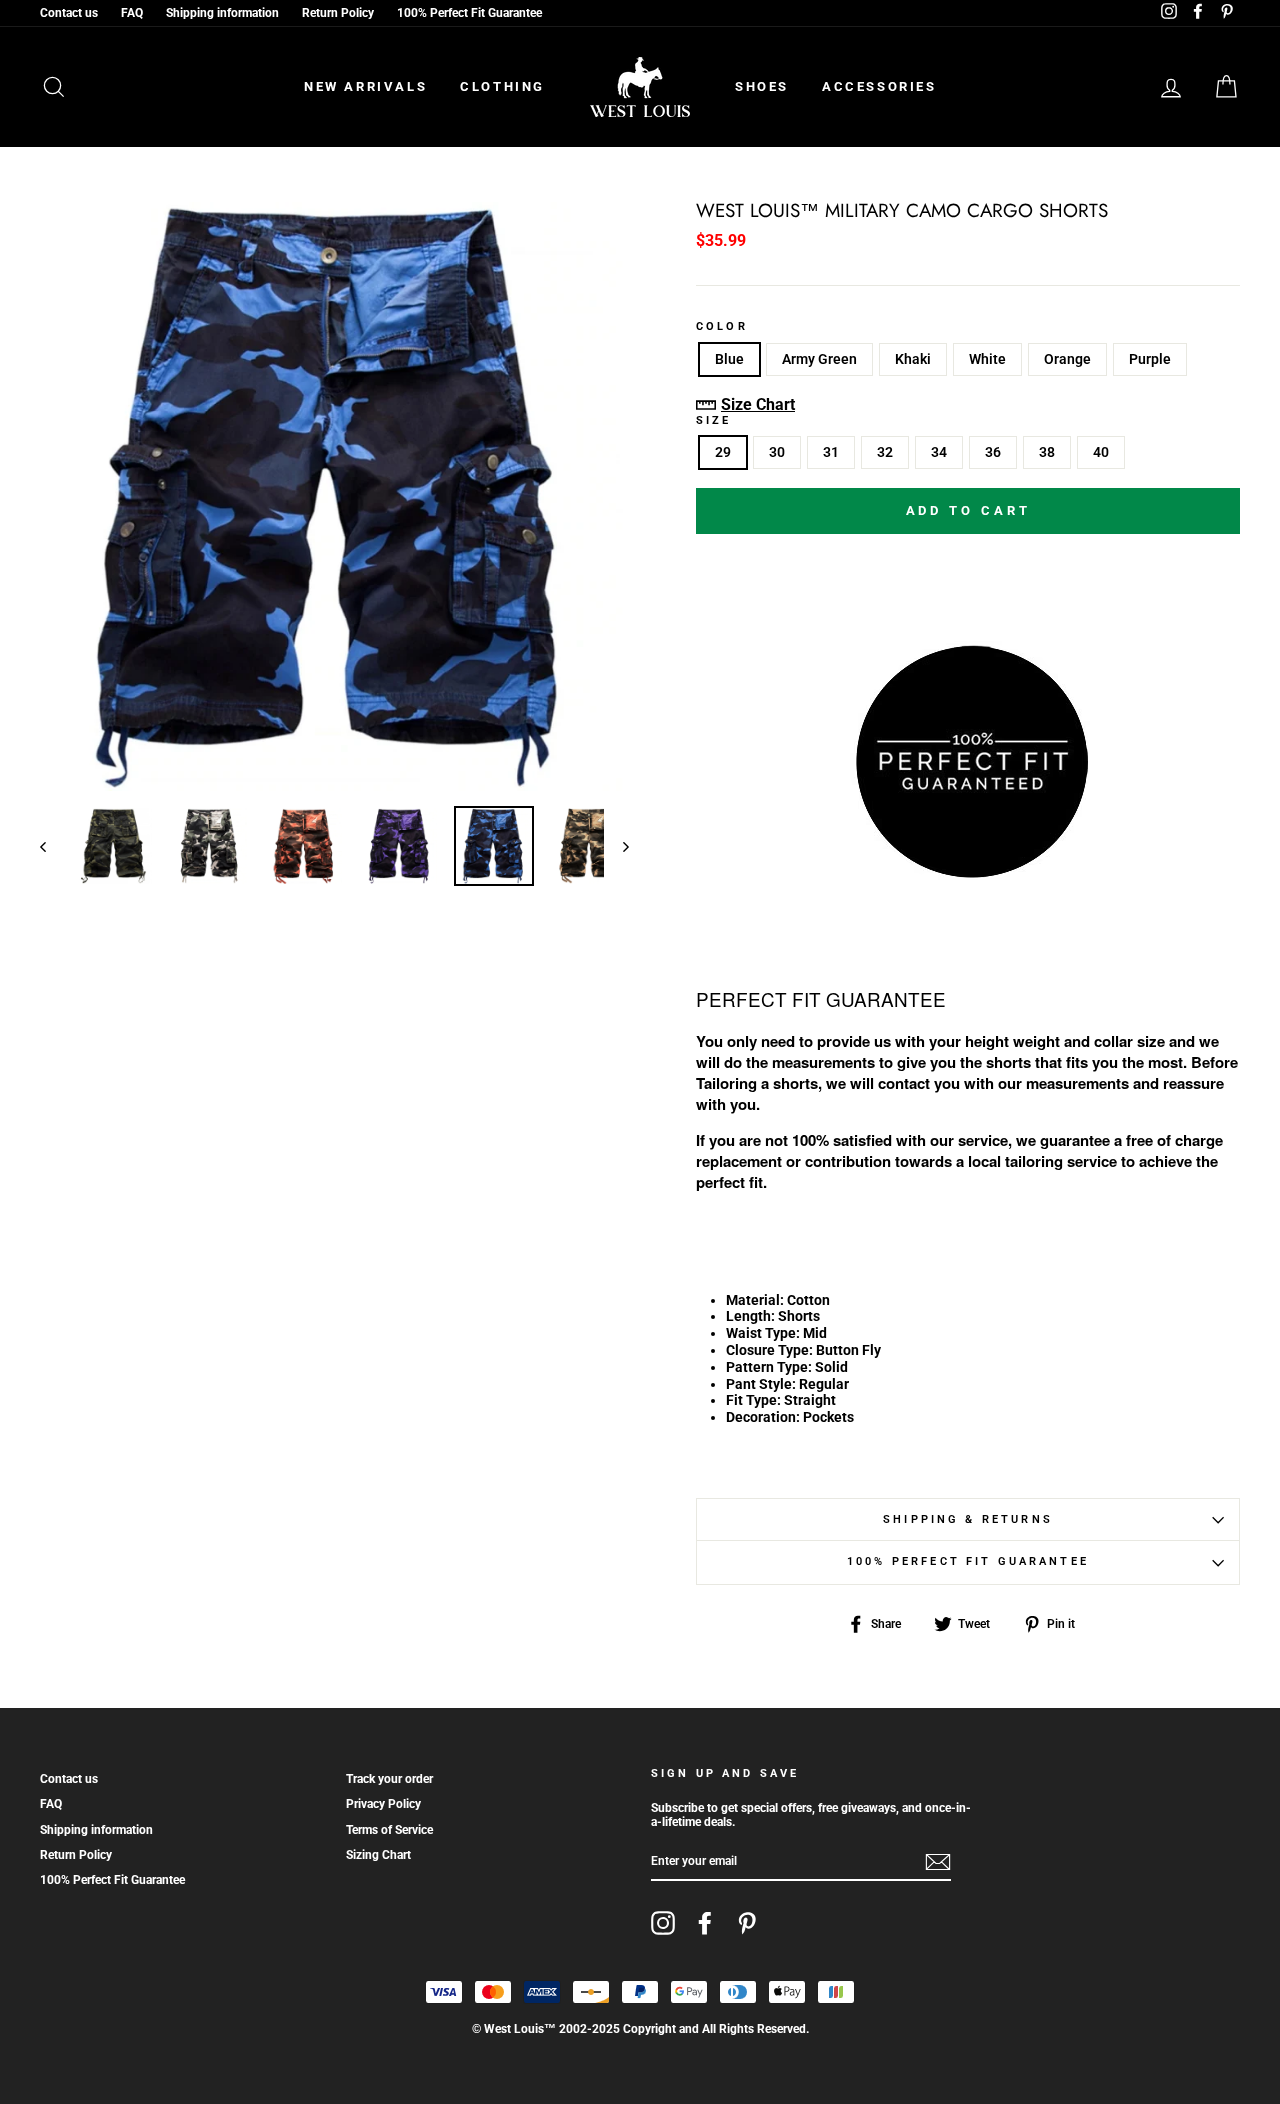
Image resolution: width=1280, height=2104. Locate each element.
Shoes (762, 86)
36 (993, 452)
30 (777, 452)
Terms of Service (389, 1830)
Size (714, 421)
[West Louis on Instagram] (663, 1923)
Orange (1067, 359)
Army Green (819, 359)
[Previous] (52, 846)
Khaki (913, 359)
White (987, 359)
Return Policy (338, 13)
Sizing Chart (378, 1855)
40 (1101, 452)
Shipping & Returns (968, 1519)
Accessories (879, 86)
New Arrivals (365, 86)
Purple (1150, 359)
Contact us (69, 13)
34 (939, 452)
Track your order (389, 1779)
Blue (729, 359)
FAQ (132, 13)
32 (885, 452)
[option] (334, 496)
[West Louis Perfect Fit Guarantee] (968, 871)
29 (723, 452)
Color (722, 327)
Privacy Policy (383, 1804)
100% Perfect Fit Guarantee (469, 13)
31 (831, 452)
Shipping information (222, 13)
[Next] (616, 846)
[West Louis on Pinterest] (747, 1923)
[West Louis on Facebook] (705, 1923)
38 (1047, 452)
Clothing (502, 86)
